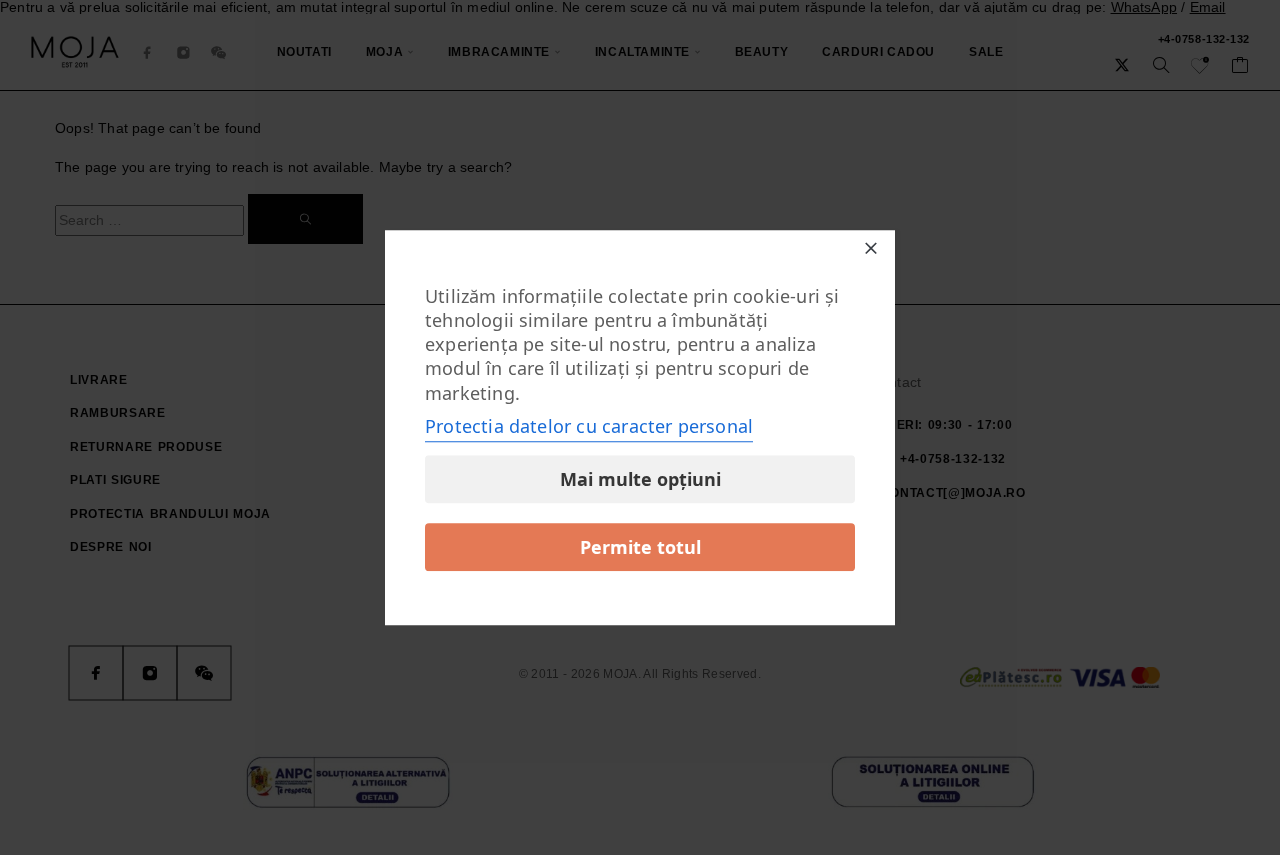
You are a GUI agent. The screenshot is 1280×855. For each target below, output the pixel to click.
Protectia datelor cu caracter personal (589, 426)
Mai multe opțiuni (640, 479)
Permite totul (640, 547)
